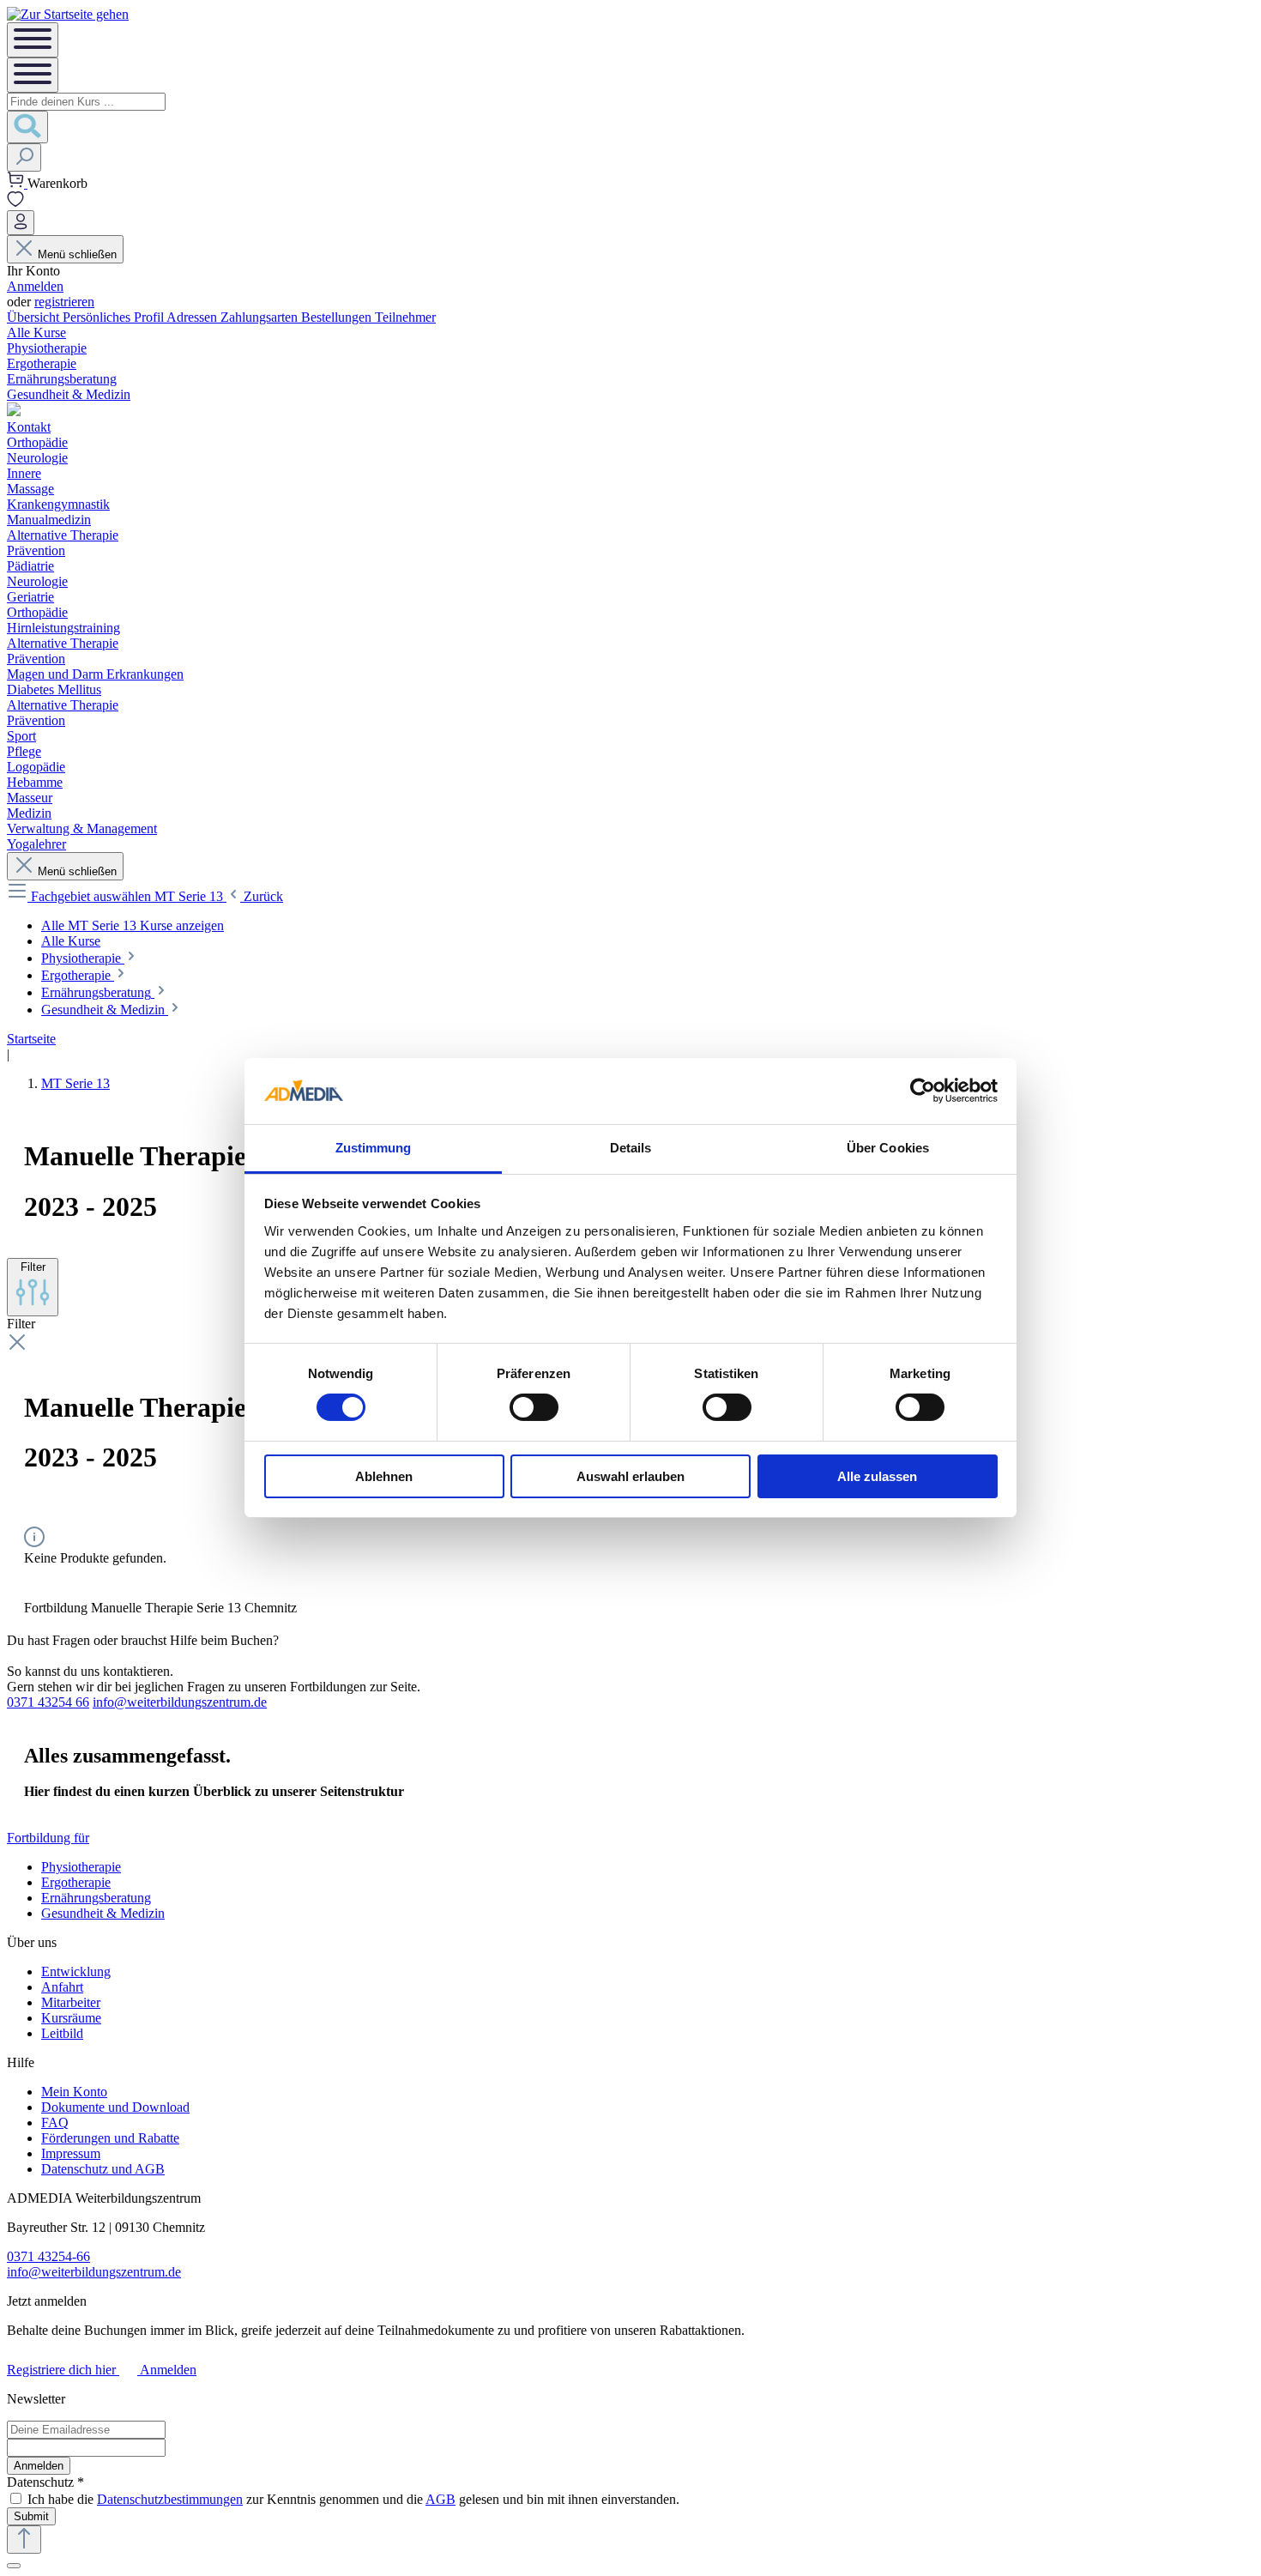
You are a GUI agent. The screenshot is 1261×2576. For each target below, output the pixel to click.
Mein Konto (74, 2092)
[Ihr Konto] (21, 223)
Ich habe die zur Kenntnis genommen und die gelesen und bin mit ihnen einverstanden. (353, 2499)
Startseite (31, 1039)
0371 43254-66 (48, 2256)
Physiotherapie (81, 1867)
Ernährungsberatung (96, 1898)
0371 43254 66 (48, 1702)
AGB (440, 2499)
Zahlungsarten (261, 317)
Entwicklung (76, 1971)
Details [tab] (631, 1148)
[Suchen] (27, 127)
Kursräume (71, 2018)
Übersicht (35, 317)
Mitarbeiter (71, 2002)
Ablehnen (384, 1476)
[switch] (534, 1407)
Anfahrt (62, 1987)
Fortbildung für (48, 1838)
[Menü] (33, 40)
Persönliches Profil (115, 317)
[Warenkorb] (17, 183)
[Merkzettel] (15, 202)
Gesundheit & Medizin (103, 1913)
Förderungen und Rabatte (110, 2138)
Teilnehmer (405, 317)
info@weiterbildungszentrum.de (180, 1702)
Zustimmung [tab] (374, 1148)
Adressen (193, 317)
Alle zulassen (877, 1476)
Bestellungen (338, 317)
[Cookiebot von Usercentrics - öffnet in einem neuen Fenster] (923, 1091)
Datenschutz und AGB (103, 2169)
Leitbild (62, 2033)
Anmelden (35, 286)
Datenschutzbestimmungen (170, 2499)
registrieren (64, 302)
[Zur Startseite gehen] (68, 14)
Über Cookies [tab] (888, 1148)
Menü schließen (77, 254)
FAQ (55, 2122)
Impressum (71, 2153)
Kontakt (29, 427)
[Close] (14, 2566)
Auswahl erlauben (630, 1476)
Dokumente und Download (115, 2107)
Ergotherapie (76, 1882)
